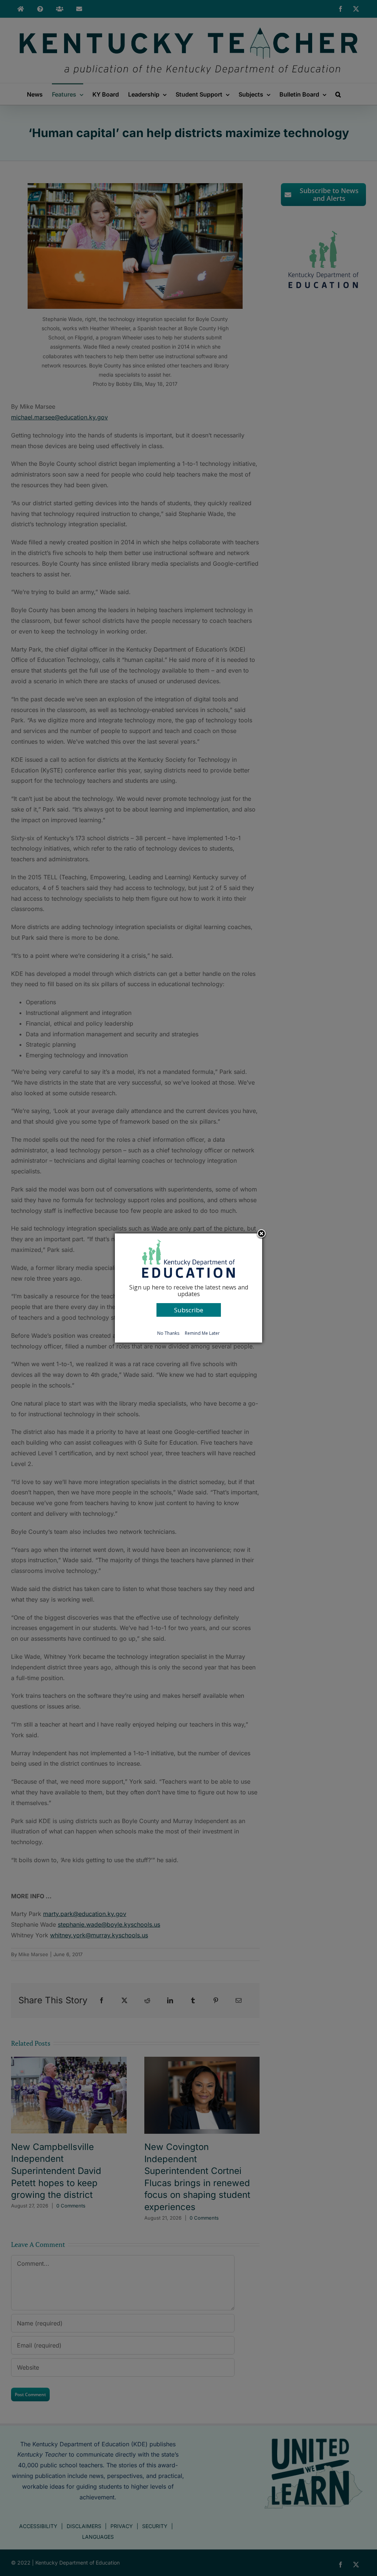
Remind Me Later (202, 1333)
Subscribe (189, 1310)
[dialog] (188, 1288)
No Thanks (168, 1333)
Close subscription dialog (261, 1234)
